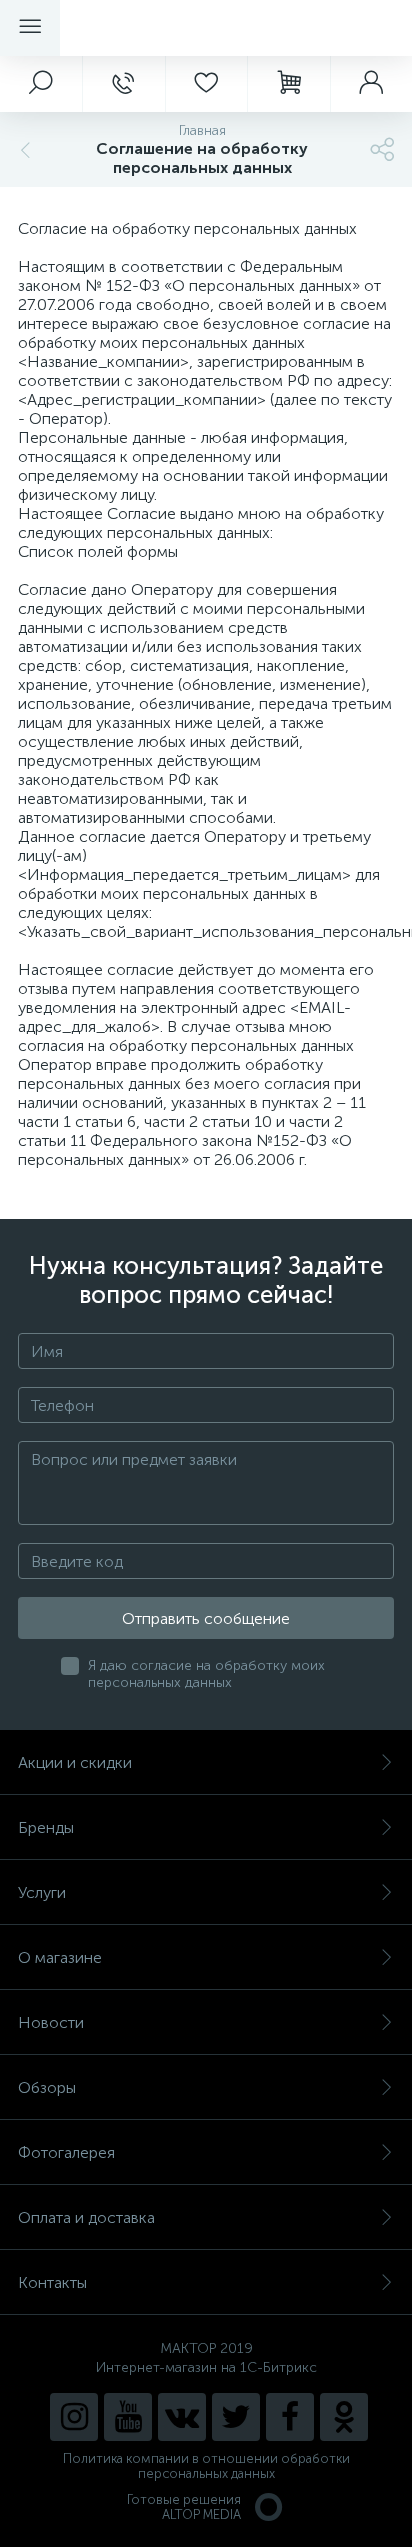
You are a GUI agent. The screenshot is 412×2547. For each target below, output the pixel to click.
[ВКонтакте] (182, 2417)
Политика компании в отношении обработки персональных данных (206, 2466)
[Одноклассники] (344, 2417)
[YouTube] (128, 2417)
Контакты (52, 2282)
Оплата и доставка (86, 2217)
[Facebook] (290, 2417)
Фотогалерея (66, 2152)
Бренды (46, 1827)
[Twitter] (236, 2417)
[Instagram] (74, 2417)
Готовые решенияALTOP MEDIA (184, 2507)
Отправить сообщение (206, 1618)
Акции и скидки (75, 1762)
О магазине (60, 1957)
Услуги (42, 1892)
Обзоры (47, 2087)
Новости (51, 2022)
